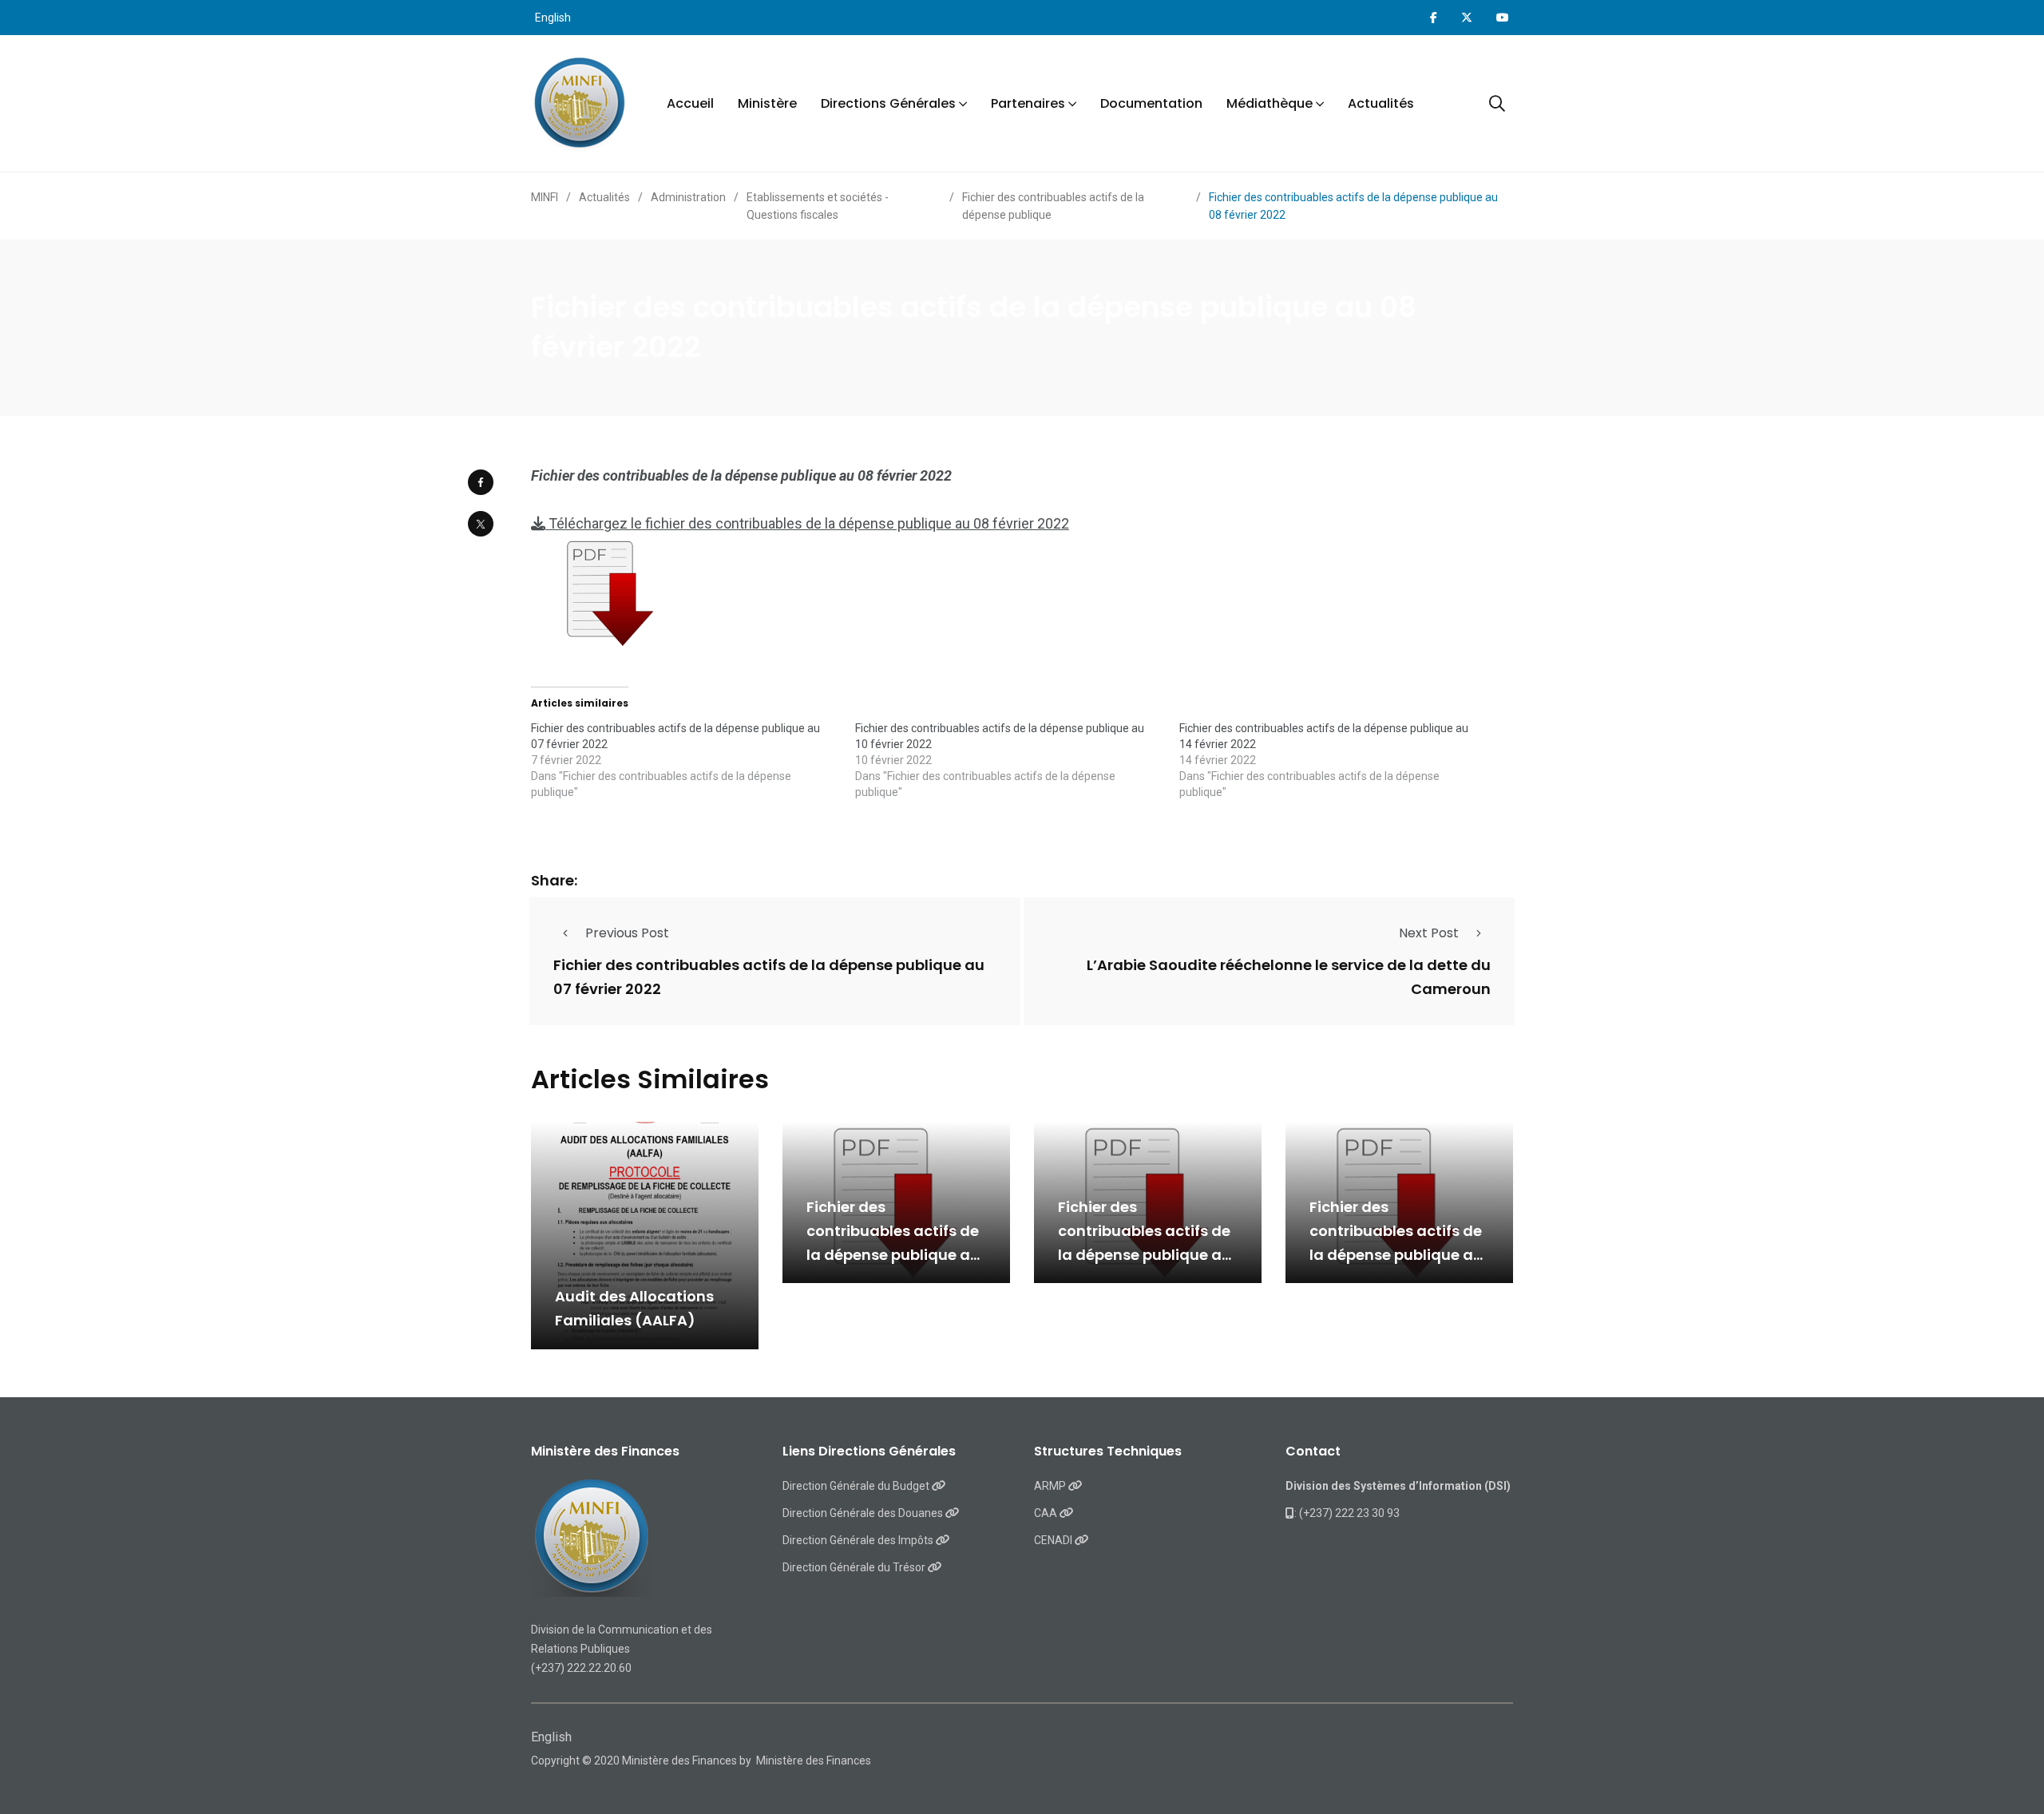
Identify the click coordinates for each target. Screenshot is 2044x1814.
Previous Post (627, 933)
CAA (1047, 1513)
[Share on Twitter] (481, 524)
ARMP (1051, 1486)
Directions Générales (888, 103)
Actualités (1381, 103)
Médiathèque (1270, 103)
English (553, 18)
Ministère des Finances (814, 1761)
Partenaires (1028, 103)
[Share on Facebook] (481, 482)
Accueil (690, 103)
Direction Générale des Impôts (859, 1540)
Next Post (1429, 933)
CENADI (1054, 1540)
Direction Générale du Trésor (855, 1567)
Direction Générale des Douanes (864, 1513)
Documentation (1151, 103)
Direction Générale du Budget (857, 1486)
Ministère (767, 103)
